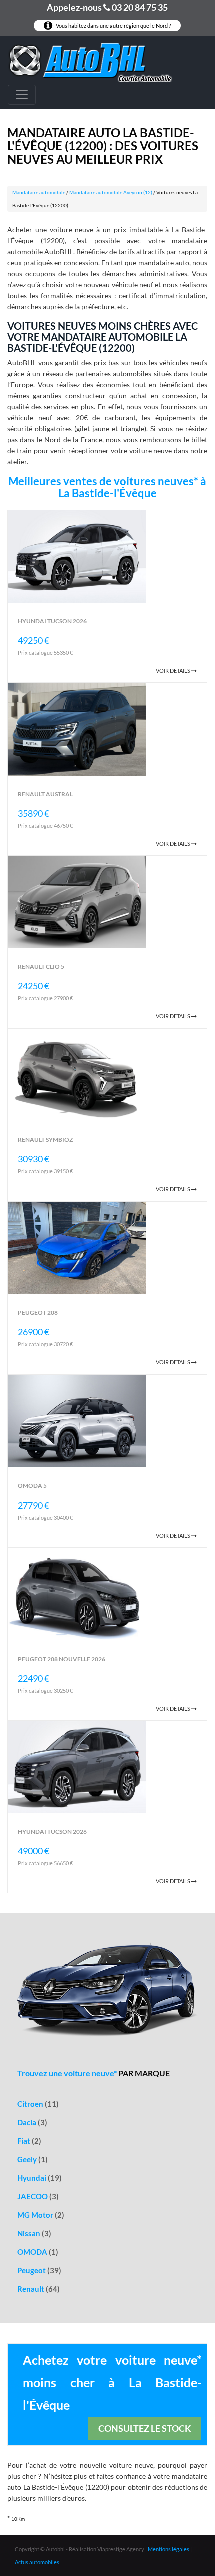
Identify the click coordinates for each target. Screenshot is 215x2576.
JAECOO (38, 2196)
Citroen (38, 2104)
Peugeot (39, 2270)
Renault (39, 2289)
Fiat (29, 2141)
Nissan (34, 2233)
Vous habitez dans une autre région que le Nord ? (113, 26)
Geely (33, 2159)
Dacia (32, 2122)
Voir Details (174, 670)
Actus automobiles (37, 2562)
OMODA (38, 2252)
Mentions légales (169, 2549)
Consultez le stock (145, 2428)
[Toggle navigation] (22, 95)
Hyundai (40, 2178)
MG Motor (41, 2215)
